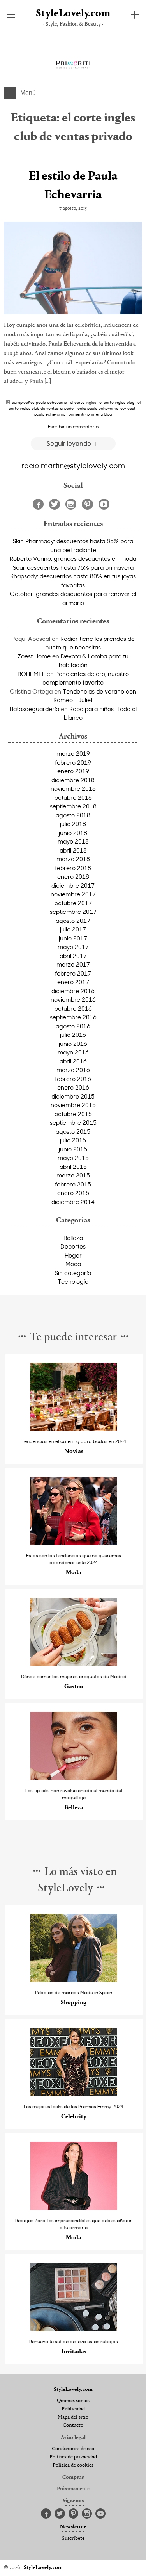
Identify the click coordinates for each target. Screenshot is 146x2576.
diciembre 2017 (73, 885)
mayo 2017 (73, 947)
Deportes (73, 1246)
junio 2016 (73, 1044)
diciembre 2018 (73, 780)
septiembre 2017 (73, 912)
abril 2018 (73, 850)
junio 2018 (73, 833)
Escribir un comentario (73, 426)
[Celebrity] (74, 2094)
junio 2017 (73, 938)
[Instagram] (71, 504)
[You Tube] (104, 504)
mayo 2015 (73, 1158)
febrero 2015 (73, 1184)
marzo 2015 (73, 1175)
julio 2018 (73, 824)
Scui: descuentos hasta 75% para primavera (73, 567)
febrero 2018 (73, 868)
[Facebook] (38, 504)
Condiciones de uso (73, 2449)
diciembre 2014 (73, 1202)
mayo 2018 (73, 841)
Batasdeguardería (34, 709)
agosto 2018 (73, 815)
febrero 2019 (73, 762)
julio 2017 (73, 929)
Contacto (73, 2426)
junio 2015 (73, 1149)
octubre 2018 (73, 797)
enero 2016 (73, 1087)
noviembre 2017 (73, 894)
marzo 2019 (73, 753)
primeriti (76, 414)
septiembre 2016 (73, 1017)
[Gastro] (74, 1664)
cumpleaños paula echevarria (39, 402)
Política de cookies (73, 2465)
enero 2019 (73, 771)
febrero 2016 (73, 1079)
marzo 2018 (73, 859)
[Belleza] (74, 1778)
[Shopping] (74, 1980)
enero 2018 (73, 876)
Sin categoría (73, 1273)
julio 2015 (73, 1140)
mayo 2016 (73, 1052)
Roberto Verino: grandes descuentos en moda (73, 558)
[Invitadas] (74, 2329)
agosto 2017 (73, 921)
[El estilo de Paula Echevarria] (73, 268)
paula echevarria (50, 414)
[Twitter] (55, 504)
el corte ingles (83, 402)
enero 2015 (73, 1193)
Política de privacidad (73, 2457)
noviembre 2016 (73, 999)
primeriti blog (99, 414)
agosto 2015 (73, 1131)
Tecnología (73, 1281)
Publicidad (73, 2409)
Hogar (73, 1255)
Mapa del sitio (73, 2417)
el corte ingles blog (117, 402)
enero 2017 (73, 982)
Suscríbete (73, 2539)
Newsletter (73, 2527)
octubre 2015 (73, 1114)
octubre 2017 (73, 903)
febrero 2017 (73, 973)
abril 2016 (73, 1061)
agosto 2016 (73, 1026)
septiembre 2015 (73, 1122)
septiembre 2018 (73, 806)
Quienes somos (73, 2401)
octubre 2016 (73, 1008)
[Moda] (74, 1543)
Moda (73, 1264)
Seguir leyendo (70, 443)
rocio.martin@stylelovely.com (73, 465)
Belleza (73, 1238)
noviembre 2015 (73, 1105)
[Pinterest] (87, 504)
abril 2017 (73, 956)
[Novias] (74, 1429)
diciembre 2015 (73, 1096)
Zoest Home (34, 656)
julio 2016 (73, 1035)
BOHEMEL (31, 674)
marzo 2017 (73, 964)
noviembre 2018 (73, 788)
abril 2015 (73, 1167)
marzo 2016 (73, 1070)
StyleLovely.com (73, 14)
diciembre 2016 (73, 991)
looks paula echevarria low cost (106, 408)
